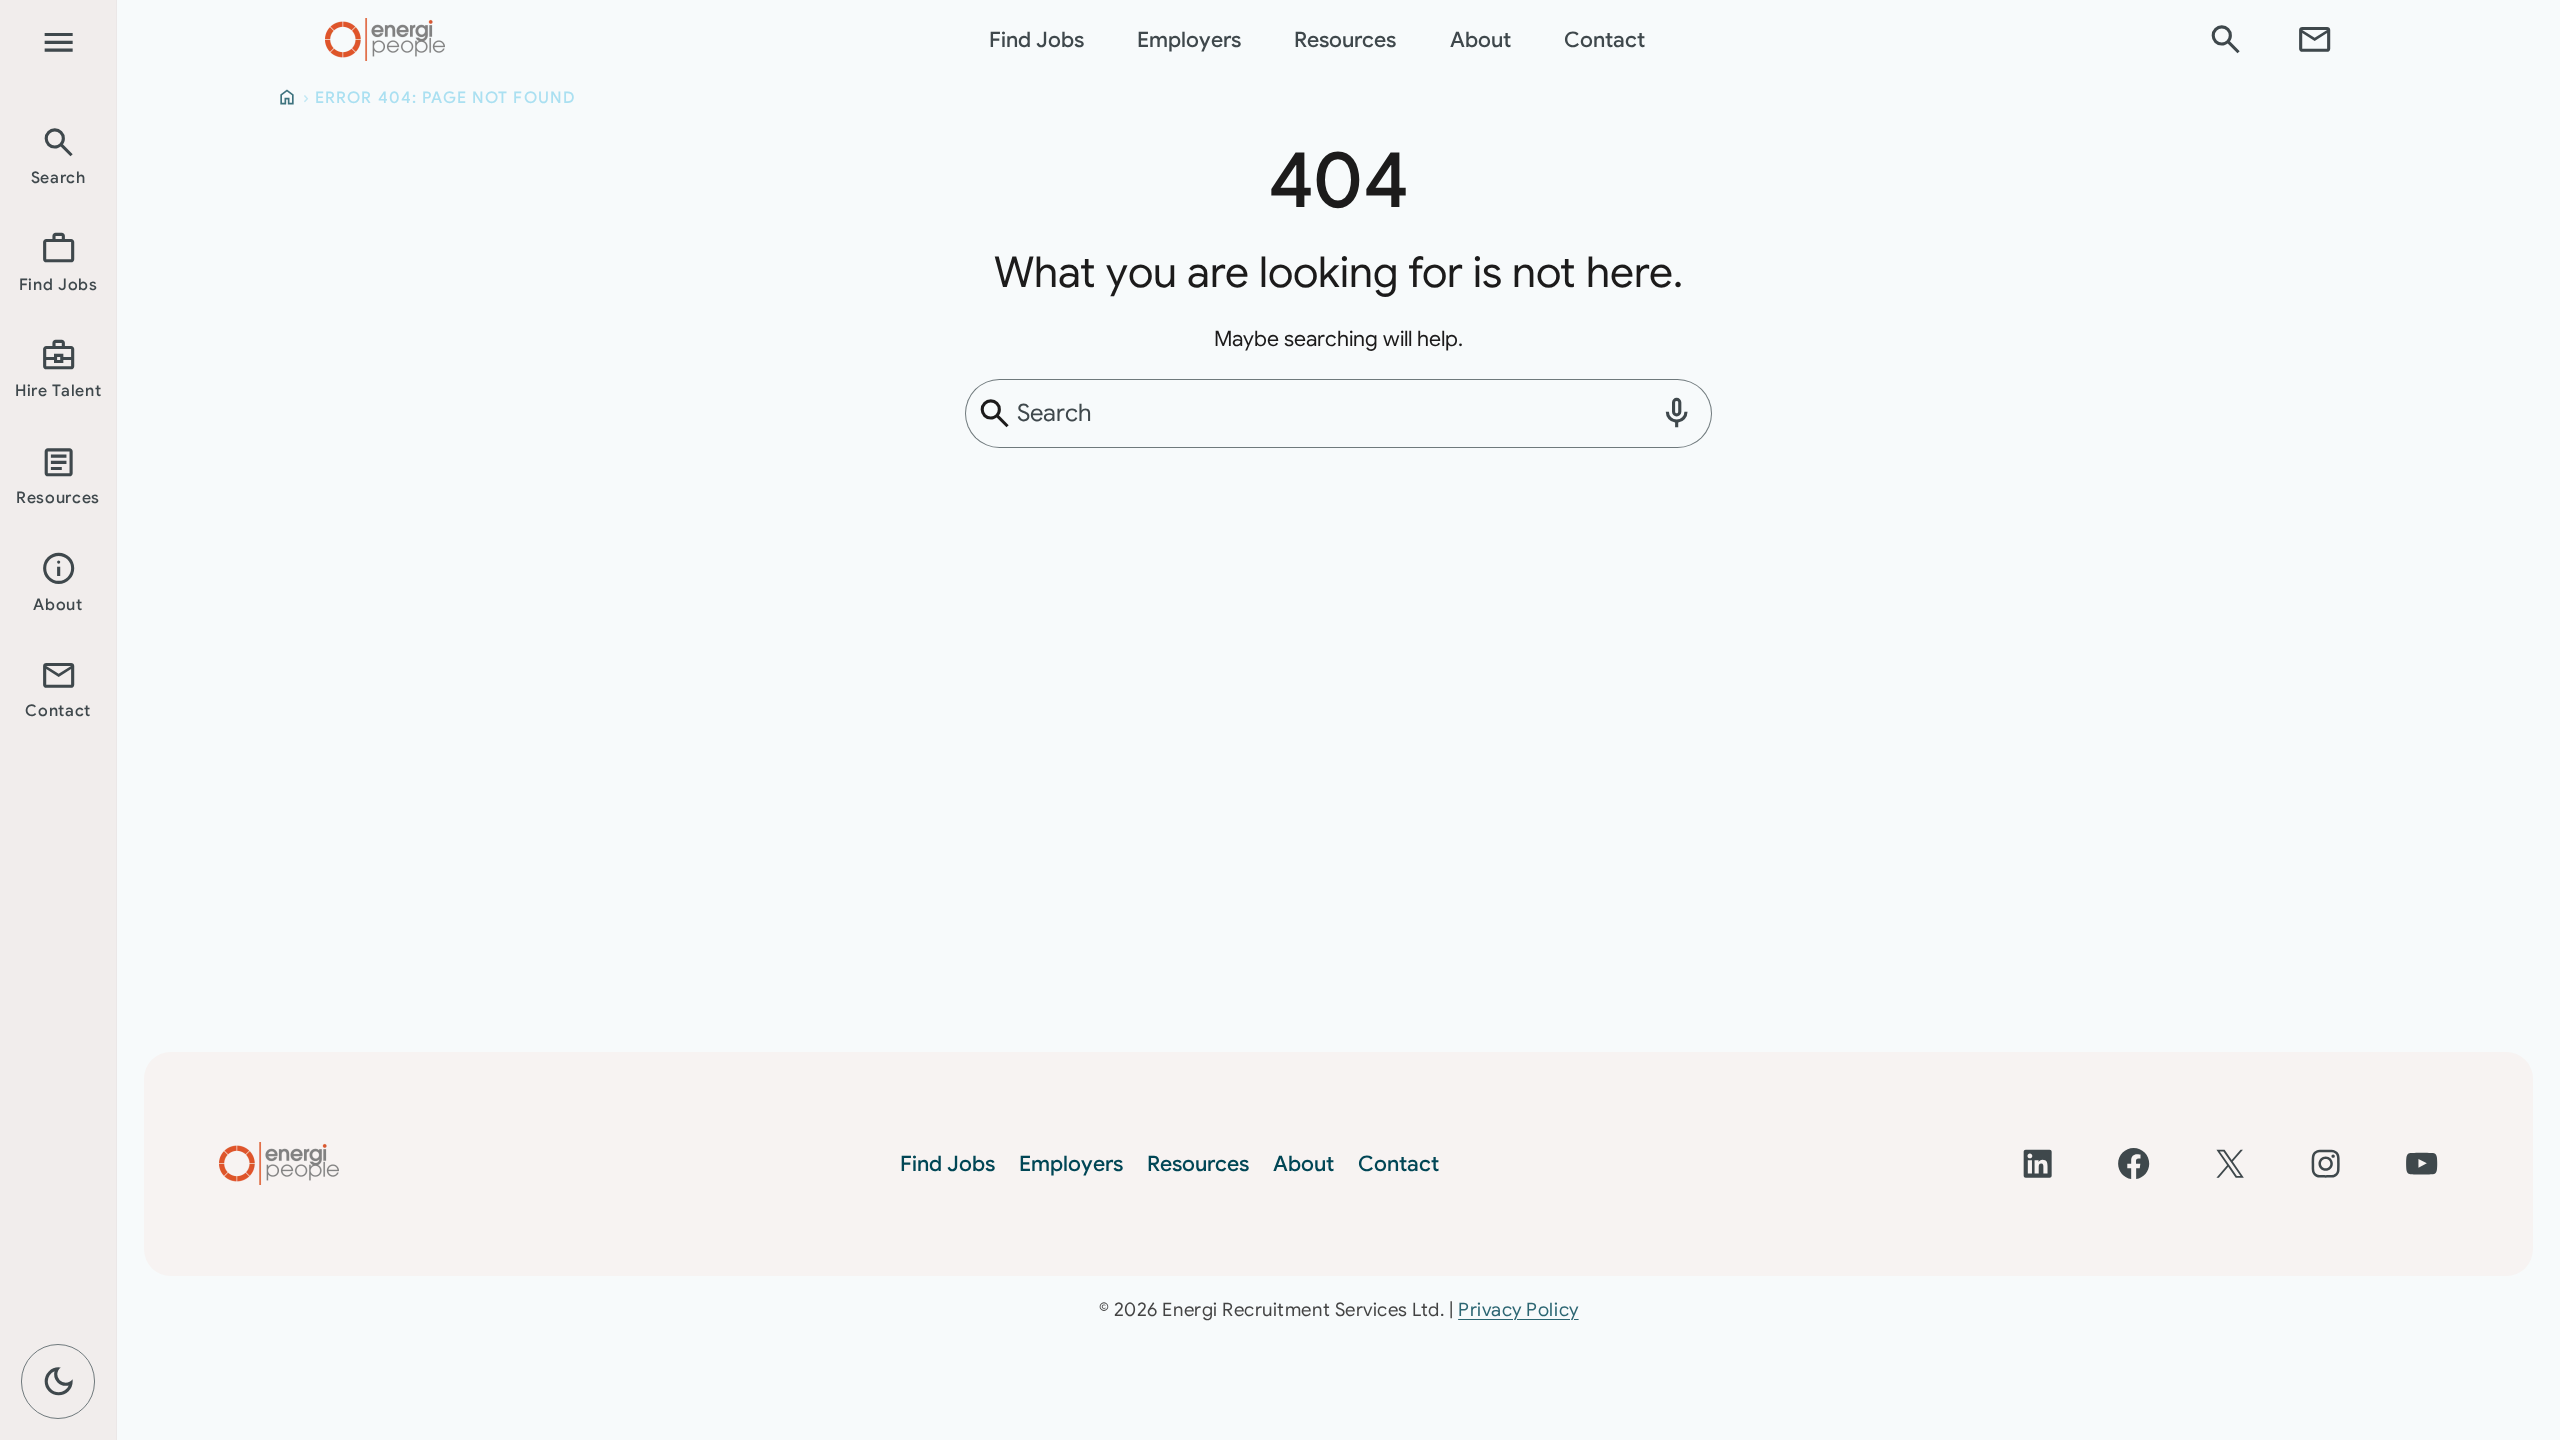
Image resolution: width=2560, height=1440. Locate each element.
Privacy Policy (1518, 1309)
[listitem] (58, 154)
